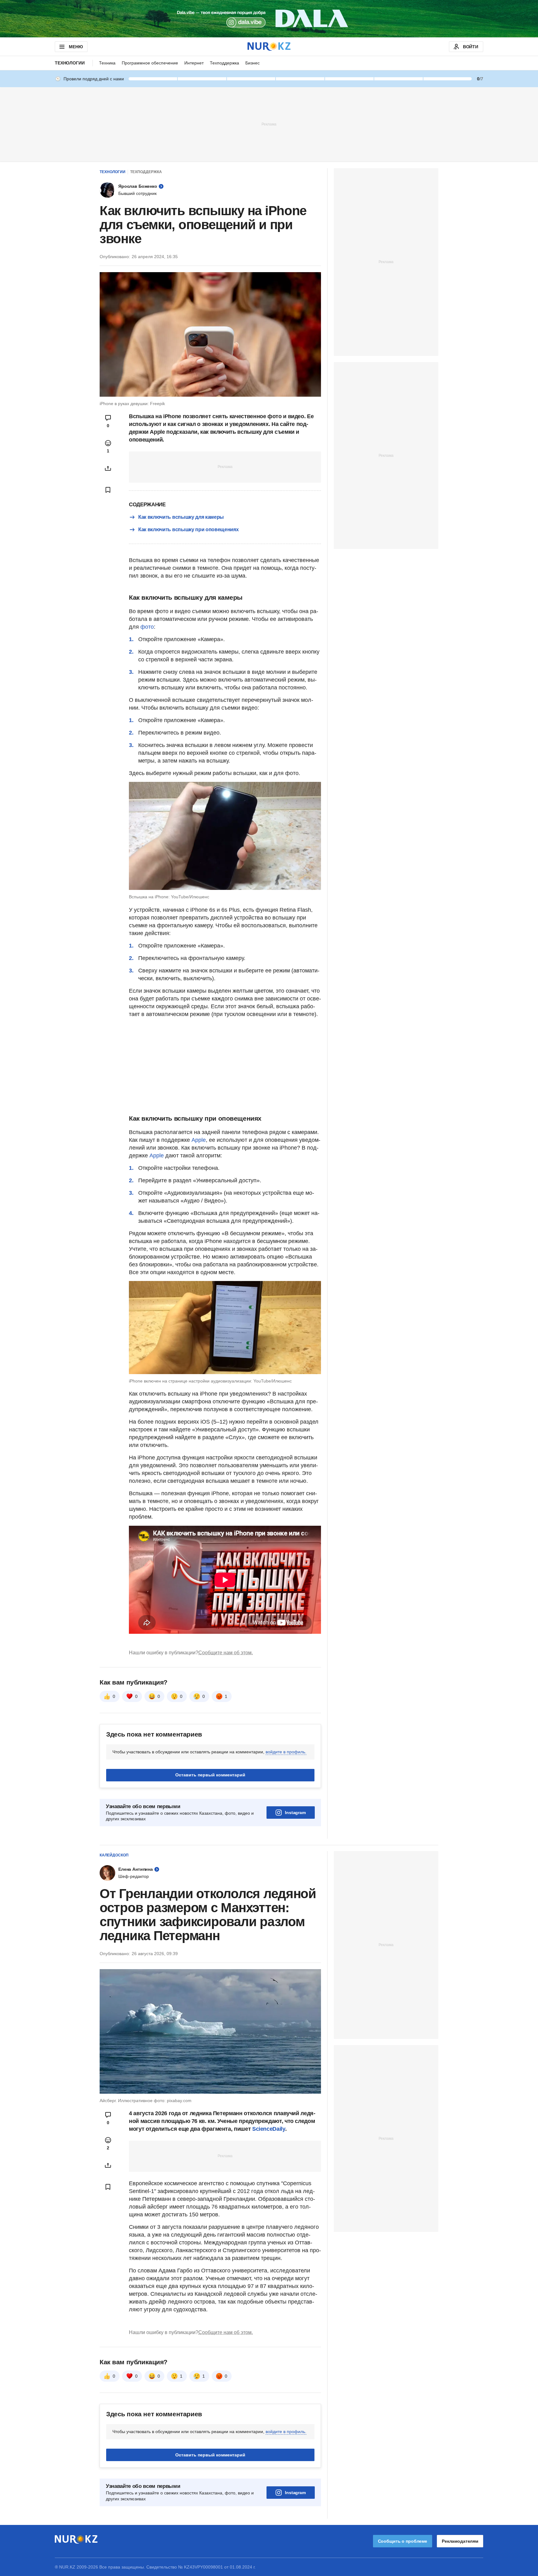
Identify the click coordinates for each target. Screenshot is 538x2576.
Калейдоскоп (114, 1855)
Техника (107, 63)
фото (147, 627)
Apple (199, 1140)
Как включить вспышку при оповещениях (188, 529)
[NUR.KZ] (269, 47)
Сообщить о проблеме (403, 2541)
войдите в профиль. (286, 1752)
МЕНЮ (76, 47)
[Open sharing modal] (108, 468)
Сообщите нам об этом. (226, 1653)
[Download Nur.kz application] (269, 19)
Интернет (194, 63)
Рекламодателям (460, 2541)
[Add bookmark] (108, 490)
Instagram (295, 1813)
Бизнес (252, 63)
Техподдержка (224, 63)
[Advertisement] (269, 124)
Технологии (70, 63)
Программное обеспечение (150, 63)
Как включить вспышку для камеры (181, 517)
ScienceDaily (269, 2129)
